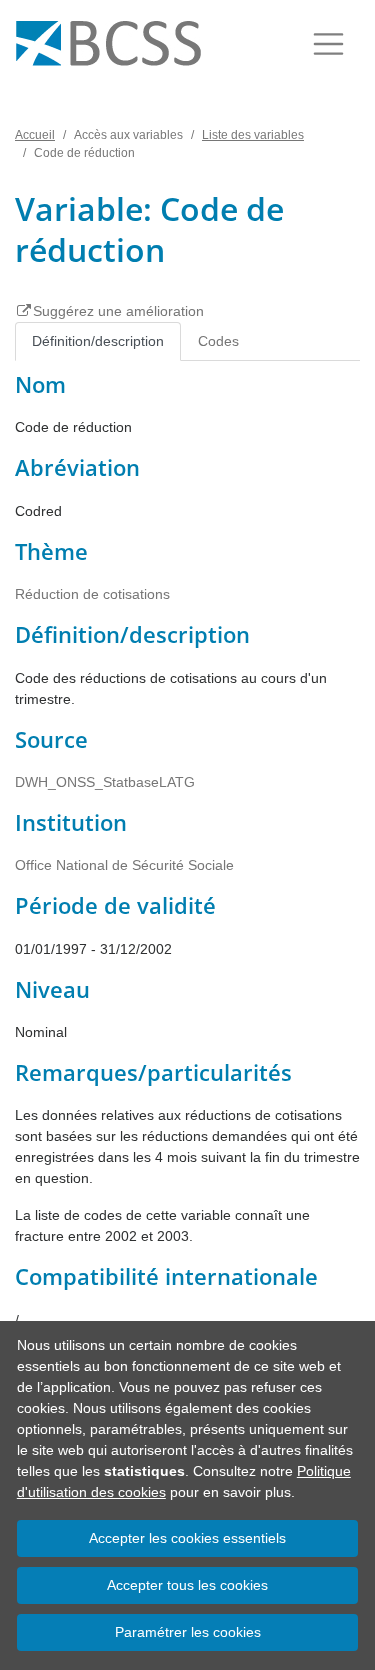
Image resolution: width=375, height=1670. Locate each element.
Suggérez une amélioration (118, 311)
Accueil (35, 135)
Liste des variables (253, 135)
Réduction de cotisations (92, 594)
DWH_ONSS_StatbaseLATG (105, 782)
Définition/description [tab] (98, 341)
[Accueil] (108, 44)
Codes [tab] (218, 341)
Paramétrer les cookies (188, 1632)
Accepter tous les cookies (187, 1585)
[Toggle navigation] (328, 44)
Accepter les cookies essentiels (187, 1538)
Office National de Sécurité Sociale (124, 865)
